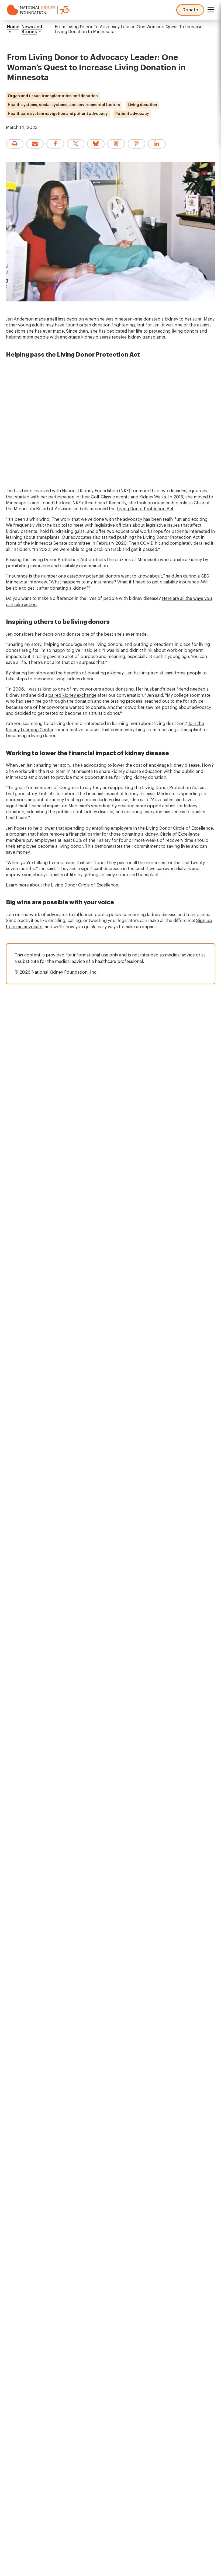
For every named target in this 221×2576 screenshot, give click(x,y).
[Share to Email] (35, 144)
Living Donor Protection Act (145, 509)
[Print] (15, 144)
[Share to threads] (116, 144)
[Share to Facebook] (55, 144)
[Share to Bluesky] (96, 144)
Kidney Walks (153, 497)
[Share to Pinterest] (137, 144)
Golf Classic (103, 497)
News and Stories (32, 29)
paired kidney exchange (72, 695)
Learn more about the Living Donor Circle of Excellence (62, 885)
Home (13, 27)
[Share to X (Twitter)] (76, 144)
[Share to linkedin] (157, 144)
